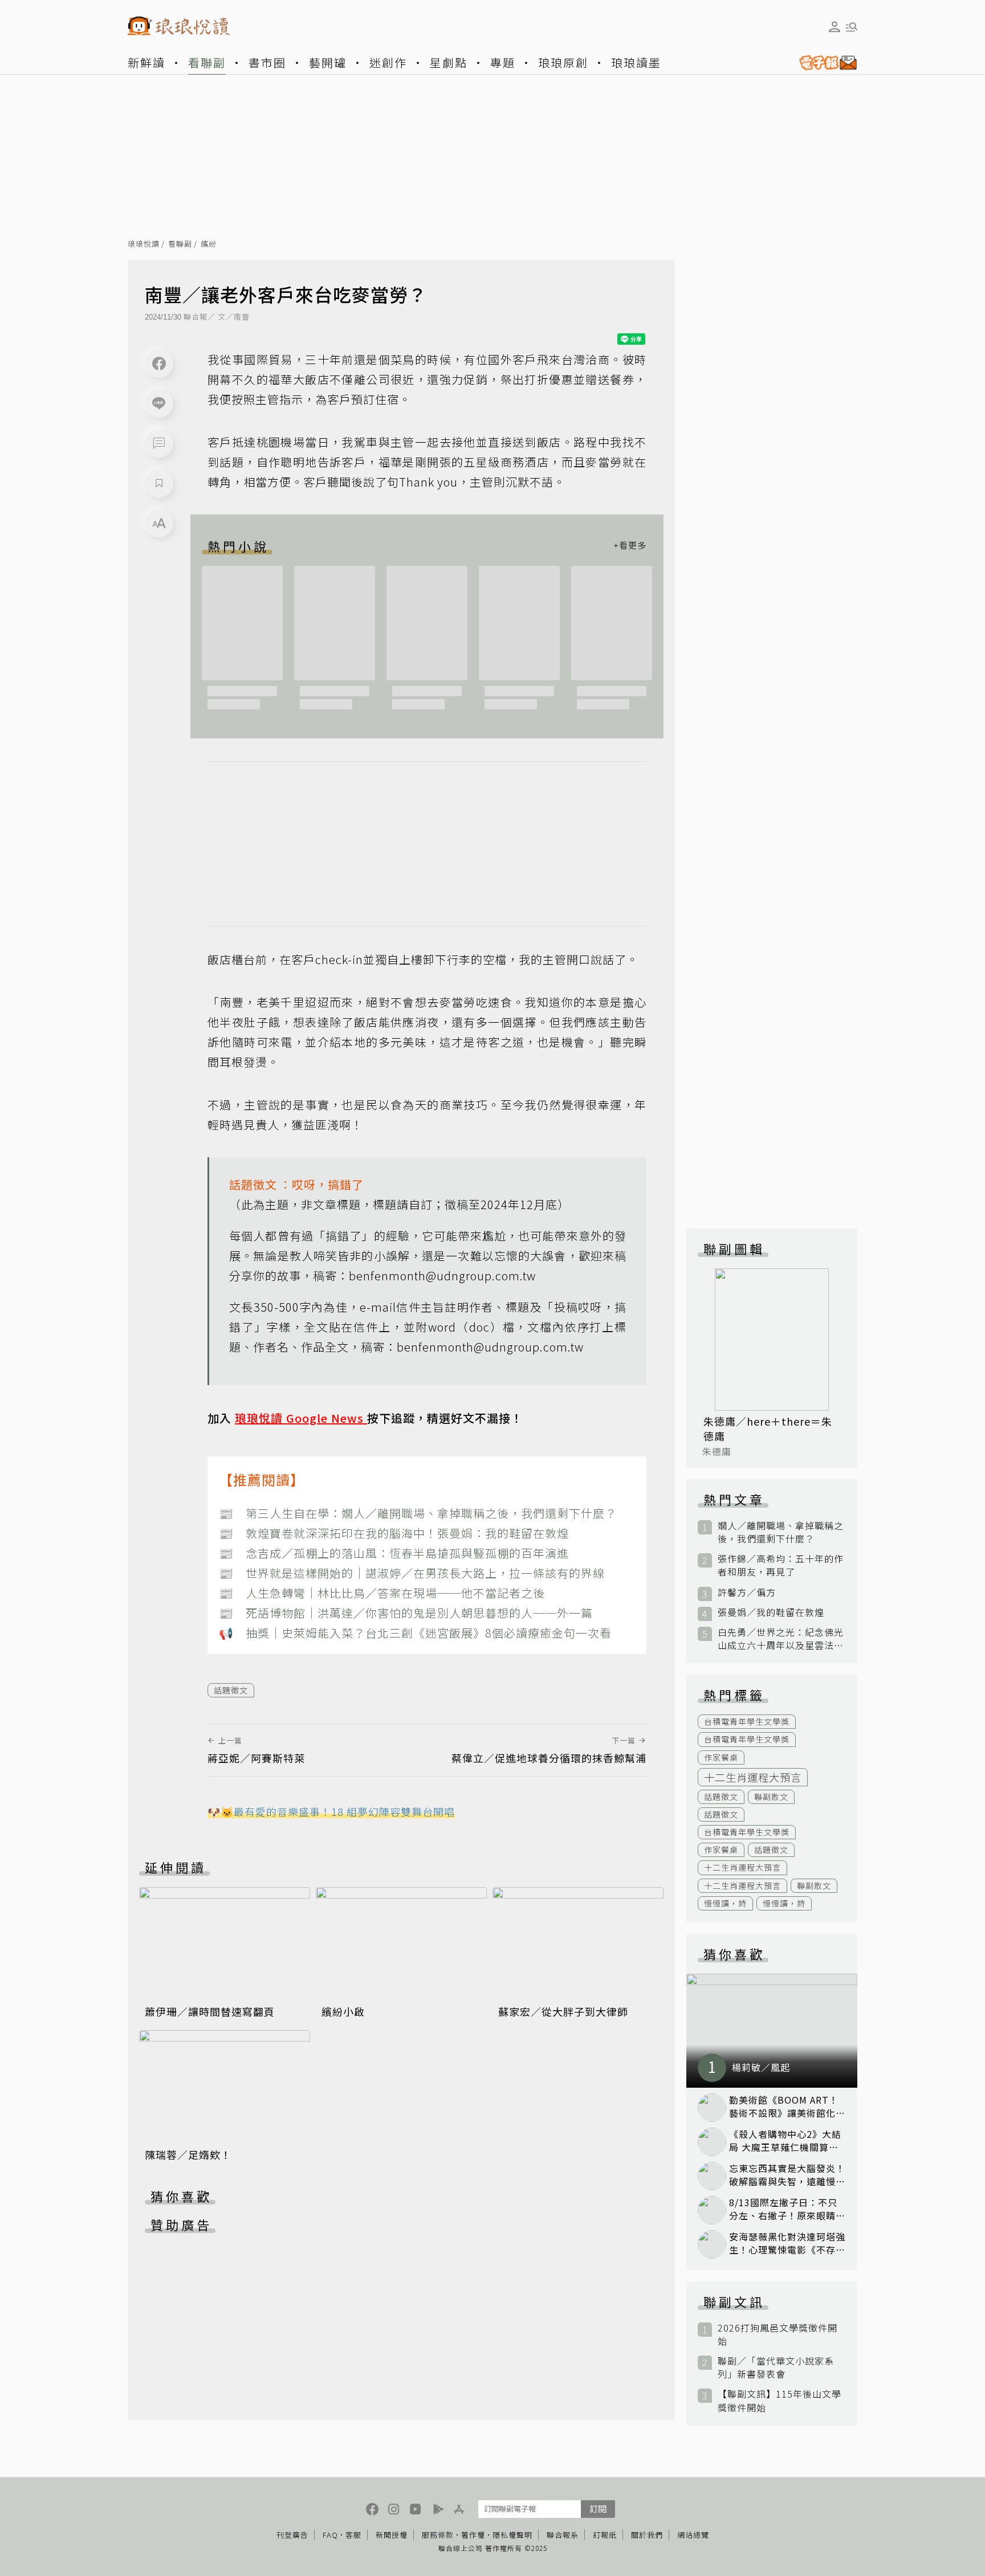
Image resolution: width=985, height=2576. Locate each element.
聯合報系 (563, 2535)
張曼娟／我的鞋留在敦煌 (771, 1612)
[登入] (835, 27)
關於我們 (647, 2535)
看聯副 (207, 62)
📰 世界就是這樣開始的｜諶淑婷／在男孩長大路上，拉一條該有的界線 (412, 1573)
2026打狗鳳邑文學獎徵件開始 (778, 2334)
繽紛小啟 (343, 2011)
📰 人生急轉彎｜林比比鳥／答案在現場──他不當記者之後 (382, 1593)
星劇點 (449, 62)
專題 (503, 62)
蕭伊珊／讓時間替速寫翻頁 (210, 2011)
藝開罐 (328, 62)
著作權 (473, 2535)
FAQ (330, 2535)
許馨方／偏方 (747, 1592)
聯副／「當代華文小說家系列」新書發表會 (776, 2367)
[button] (159, 443)
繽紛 (209, 244)
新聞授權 (392, 2535)
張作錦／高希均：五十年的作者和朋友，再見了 (781, 1565)
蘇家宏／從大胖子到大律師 (563, 2011)
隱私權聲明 (512, 2535)
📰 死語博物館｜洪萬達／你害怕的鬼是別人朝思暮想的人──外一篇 (406, 1613)
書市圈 (267, 62)
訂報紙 (605, 2535)
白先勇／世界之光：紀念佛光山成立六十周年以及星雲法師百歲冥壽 (781, 1639)
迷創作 (388, 62)
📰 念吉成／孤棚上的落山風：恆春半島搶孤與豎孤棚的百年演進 (394, 1553)
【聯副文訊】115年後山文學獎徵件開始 (780, 2401)
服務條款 (438, 2535)
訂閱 (598, 2508)
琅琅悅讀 (144, 244)
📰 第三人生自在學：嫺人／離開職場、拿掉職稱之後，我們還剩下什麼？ (418, 1513)
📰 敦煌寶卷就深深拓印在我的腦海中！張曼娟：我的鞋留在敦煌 (394, 1533)
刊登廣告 (292, 2535)
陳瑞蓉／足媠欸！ (188, 2154)
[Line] (159, 403)
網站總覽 (693, 2535)
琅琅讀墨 (636, 62)
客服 (353, 2535)
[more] (630, 546)
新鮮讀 (146, 62)
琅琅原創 (563, 62)
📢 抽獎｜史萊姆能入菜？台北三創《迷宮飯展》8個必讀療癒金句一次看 (415, 1633)
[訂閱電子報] (824, 63)
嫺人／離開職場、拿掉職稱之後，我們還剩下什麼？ (781, 1532)
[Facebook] (159, 364)
